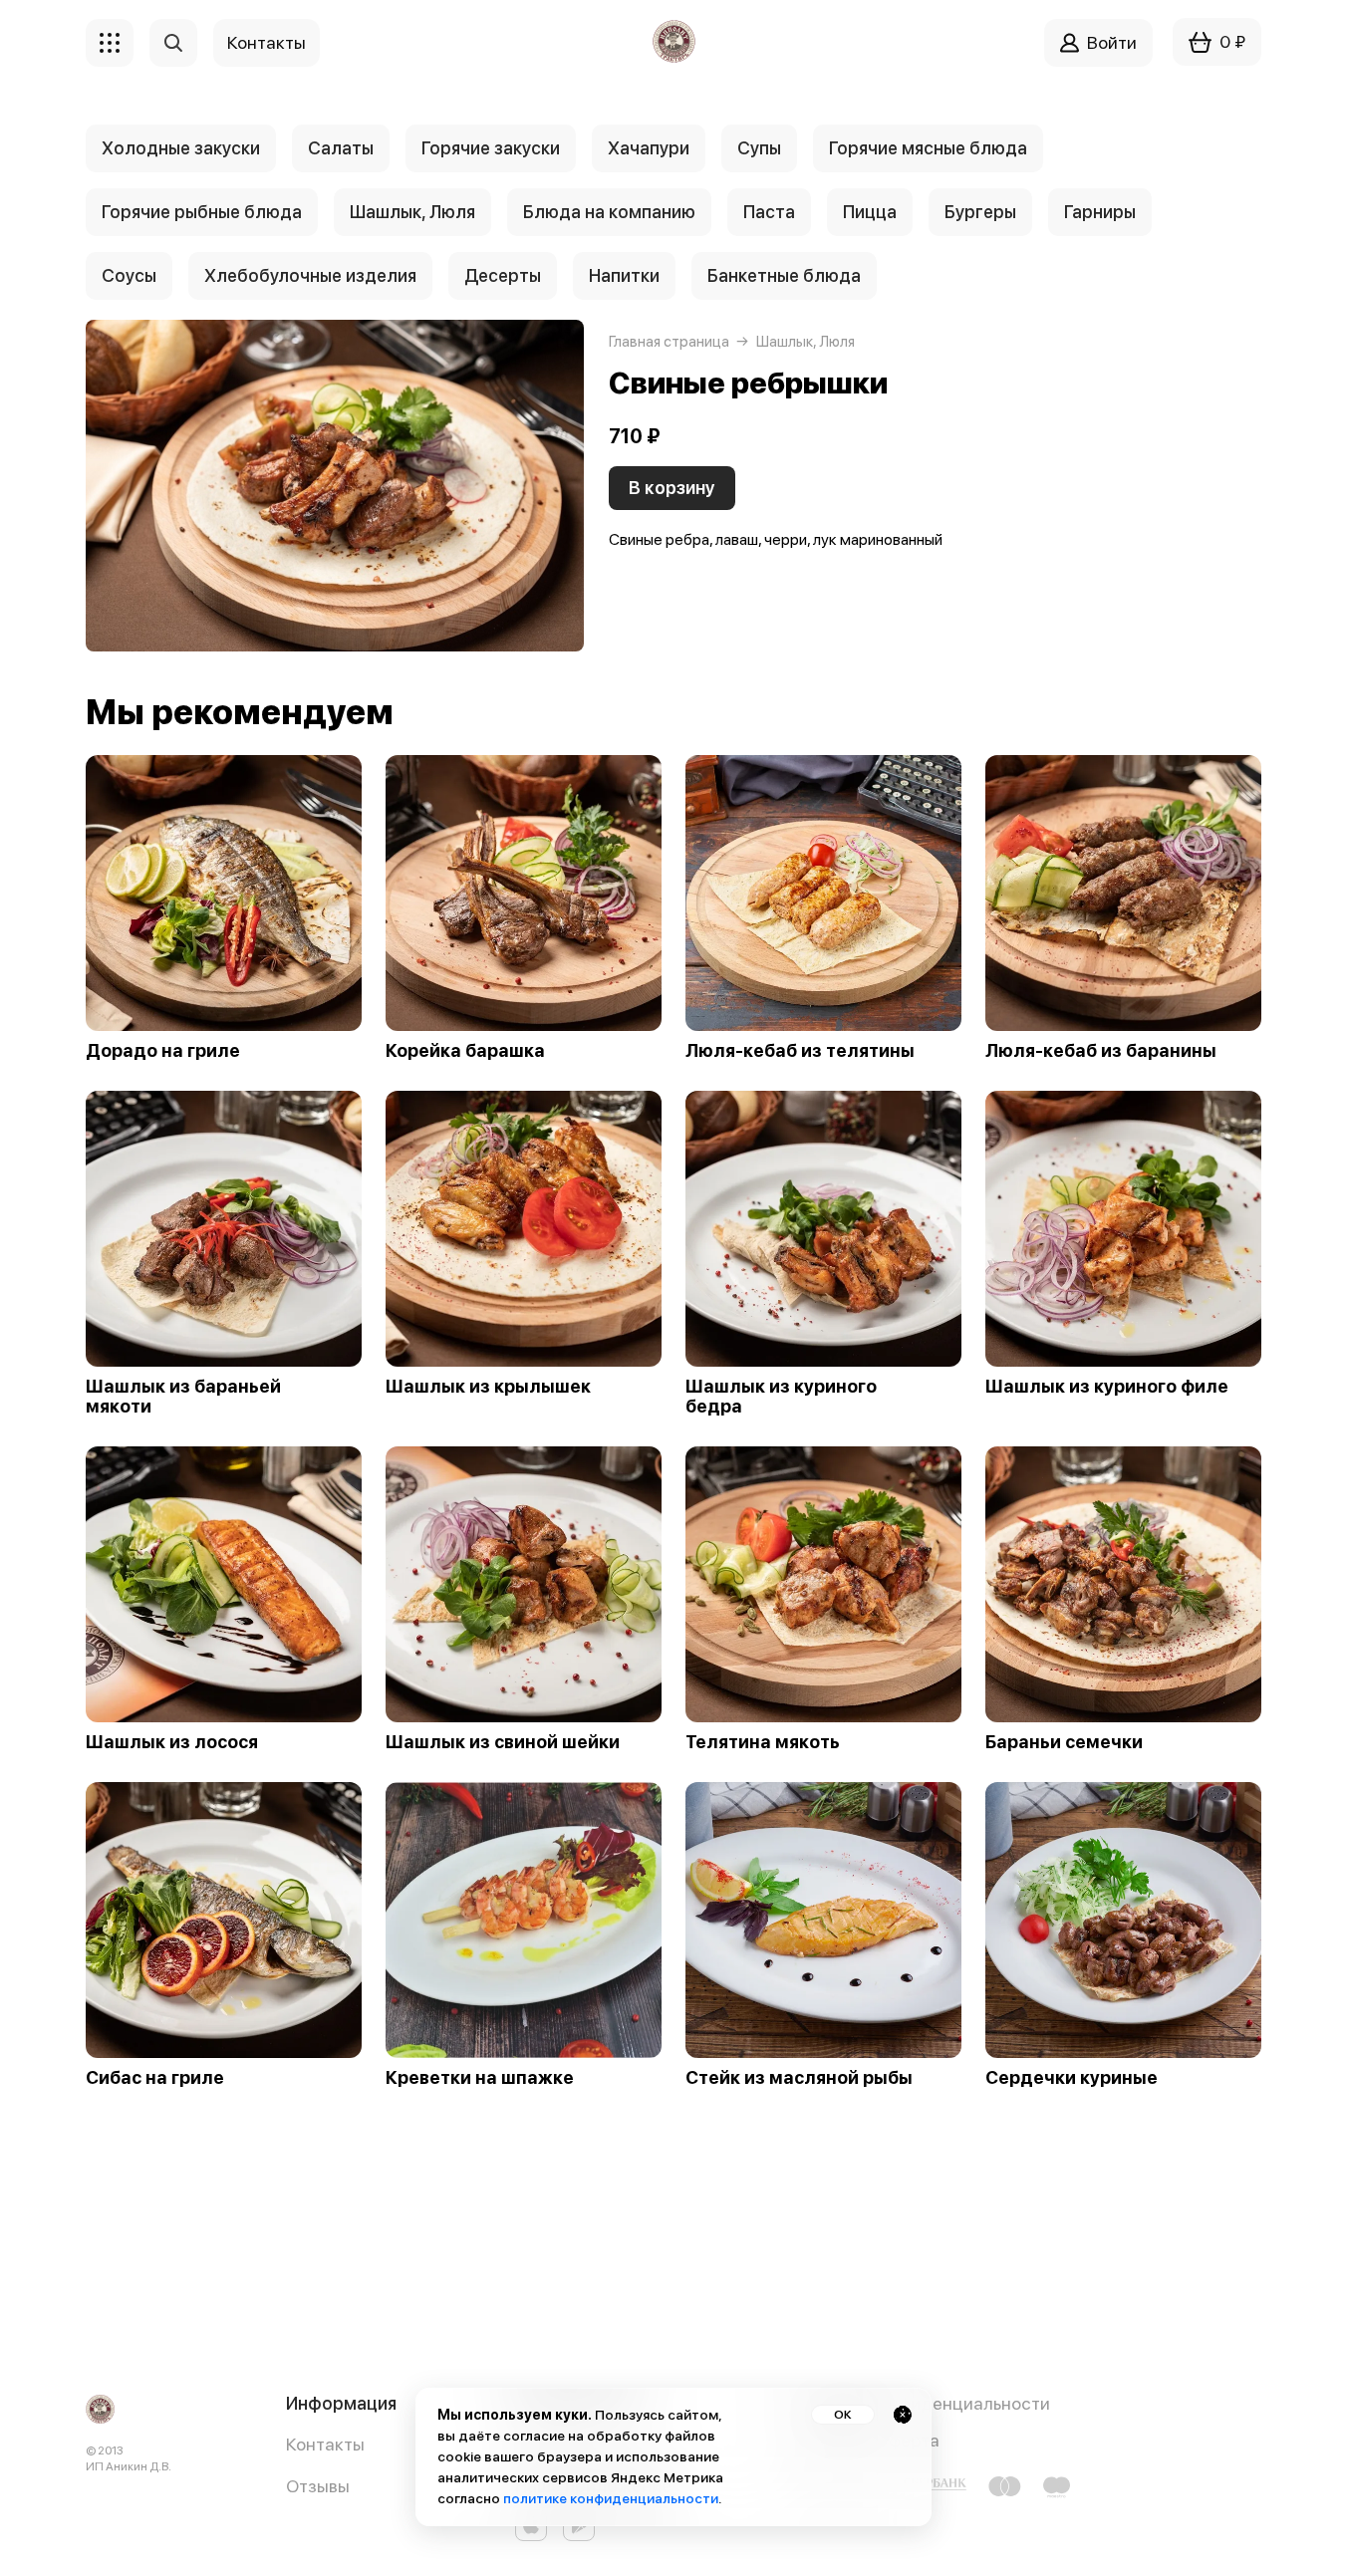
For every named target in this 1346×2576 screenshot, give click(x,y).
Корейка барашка (465, 1051)
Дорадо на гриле (163, 1051)
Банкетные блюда (784, 275)
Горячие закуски (491, 148)
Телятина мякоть (763, 1742)
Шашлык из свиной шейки (503, 1742)
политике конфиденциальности (611, 2498)
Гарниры (1100, 212)
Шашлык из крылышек (488, 1387)
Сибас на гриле (155, 2078)
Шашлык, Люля (412, 212)
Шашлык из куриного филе (1107, 1387)
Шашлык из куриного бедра (781, 1397)
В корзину (672, 488)
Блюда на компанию (609, 212)
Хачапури (649, 148)
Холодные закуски (181, 148)
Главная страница (669, 342)
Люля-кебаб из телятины (800, 1051)
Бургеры (980, 212)
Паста (769, 212)
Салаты (341, 148)
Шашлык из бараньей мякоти (183, 1397)
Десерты (503, 275)
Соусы (129, 275)
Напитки (624, 275)
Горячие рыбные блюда (202, 212)
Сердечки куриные (1072, 2078)
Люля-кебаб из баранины (1101, 1051)
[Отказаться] (903, 2415)
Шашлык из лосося (172, 1742)
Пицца (870, 212)
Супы (759, 148)
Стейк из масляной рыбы (799, 2078)
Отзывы (318, 2486)
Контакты (325, 2444)
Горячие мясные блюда (928, 148)
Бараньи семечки (1064, 1742)
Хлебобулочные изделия (310, 275)
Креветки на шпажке (480, 2078)
